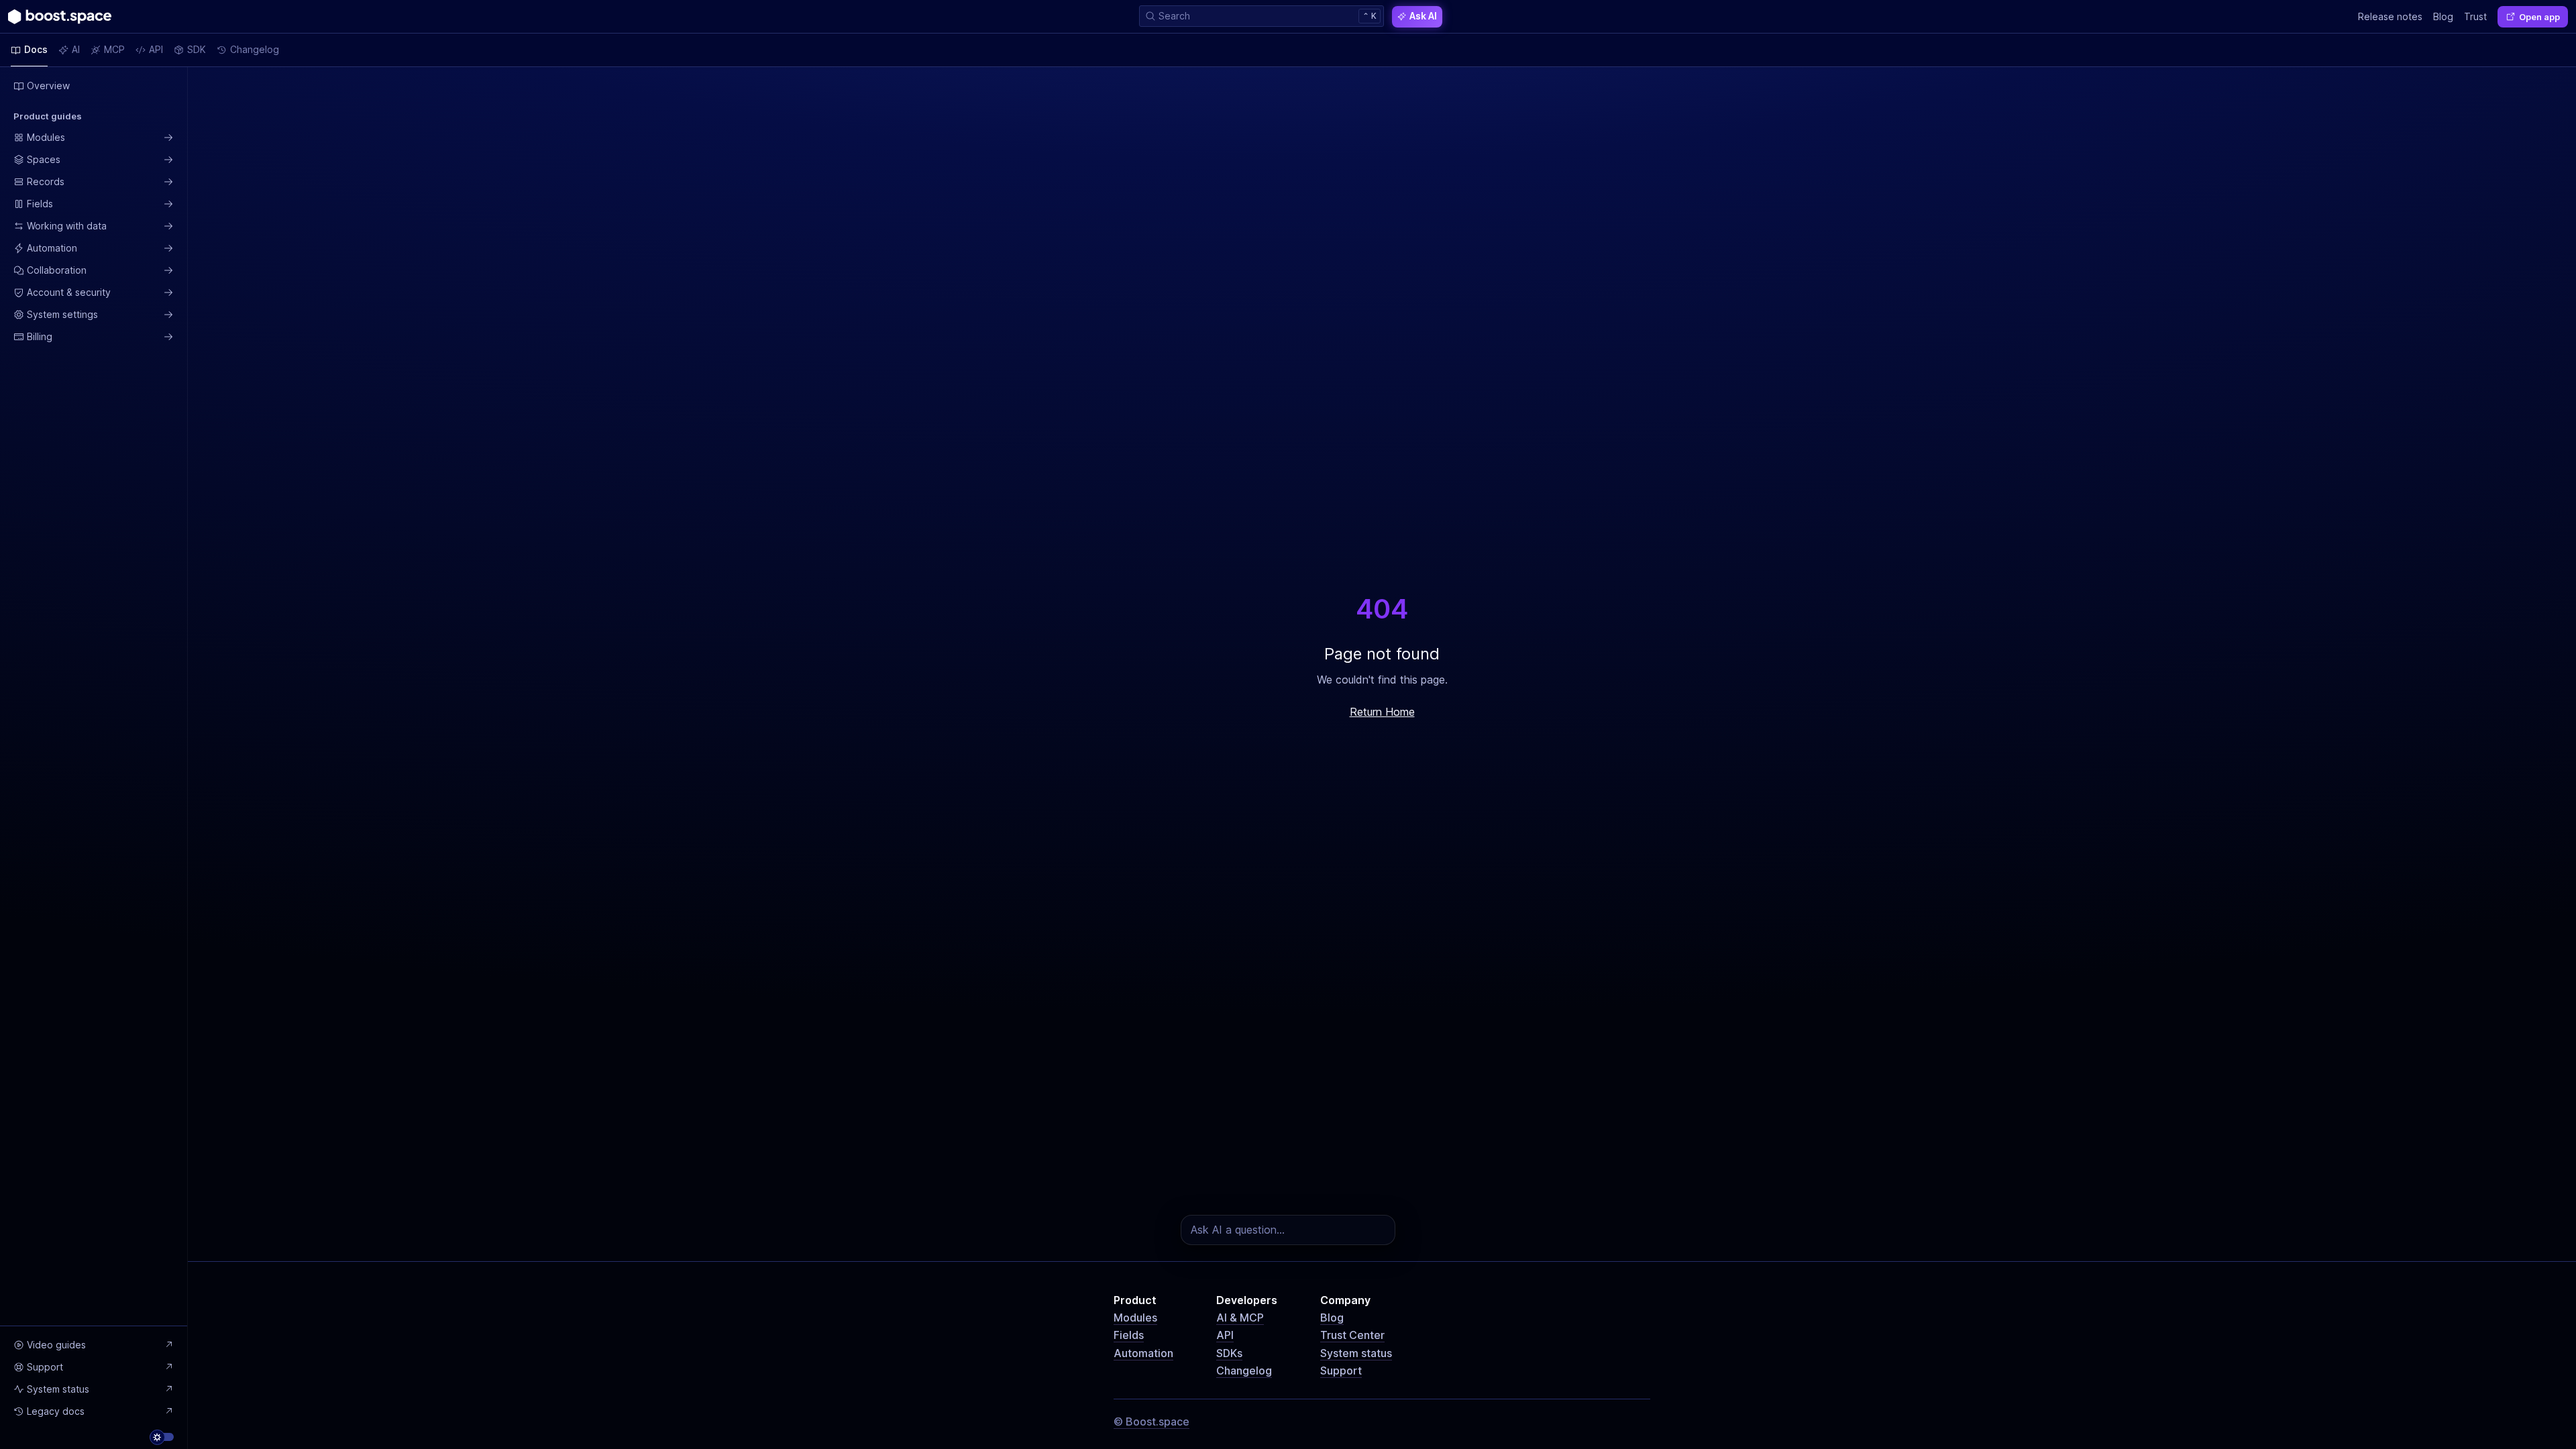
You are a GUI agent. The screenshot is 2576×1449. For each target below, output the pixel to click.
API (1225, 1335)
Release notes (2390, 16)
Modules (1135, 1318)
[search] (1262, 16)
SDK (197, 49)
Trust (2475, 16)
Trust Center (1352, 1335)
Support (1341, 1371)
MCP (114, 49)
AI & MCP (1240, 1318)
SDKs (1229, 1353)
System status (1356, 1353)
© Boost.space (1151, 1421)
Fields (1129, 1335)
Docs (36, 49)
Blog (1332, 1318)
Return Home (1382, 712)
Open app (2539, 17)
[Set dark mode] (162, 1437)
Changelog (1244, 1371)
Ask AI (1423, 16)
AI (76, 49)
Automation (1143, 1353)
